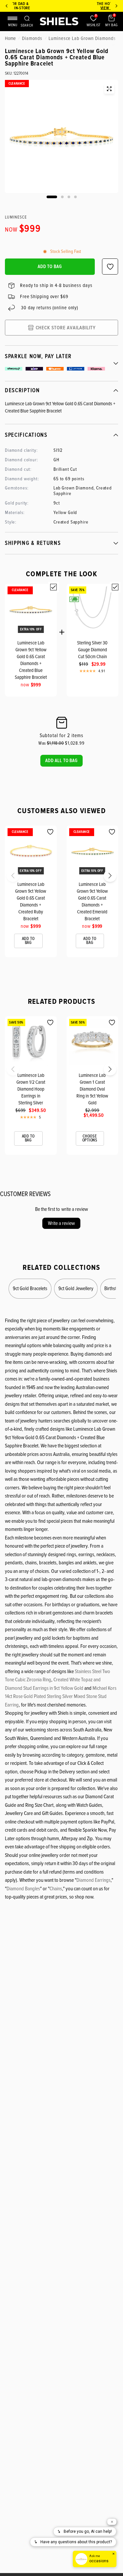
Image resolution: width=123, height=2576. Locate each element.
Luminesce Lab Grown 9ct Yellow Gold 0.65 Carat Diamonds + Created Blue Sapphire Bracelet (31, 660)
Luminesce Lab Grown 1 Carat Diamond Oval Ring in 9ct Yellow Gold (92, 1089)
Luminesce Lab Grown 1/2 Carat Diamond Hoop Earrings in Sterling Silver (31, 1089)
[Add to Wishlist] (50, 832)
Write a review (61, 1223)
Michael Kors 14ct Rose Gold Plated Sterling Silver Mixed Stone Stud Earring (61, 1697)
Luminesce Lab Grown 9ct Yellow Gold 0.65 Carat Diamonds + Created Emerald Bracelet (92, 901)
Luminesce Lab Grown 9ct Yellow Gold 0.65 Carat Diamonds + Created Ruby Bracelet (31, 901)
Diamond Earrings (93, 1880)
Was (51, 743)
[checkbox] (53, 587)
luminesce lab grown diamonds (82, 38)
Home (10, 38)
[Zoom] (109, 89)
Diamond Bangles (23, 1889)
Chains (56, 1889)
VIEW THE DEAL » (67, 8)
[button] (61, 761)
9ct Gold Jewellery (76, 1288)
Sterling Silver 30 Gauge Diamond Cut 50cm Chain (92, 650)
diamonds (32, 38)
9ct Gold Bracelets (30, 1288)
